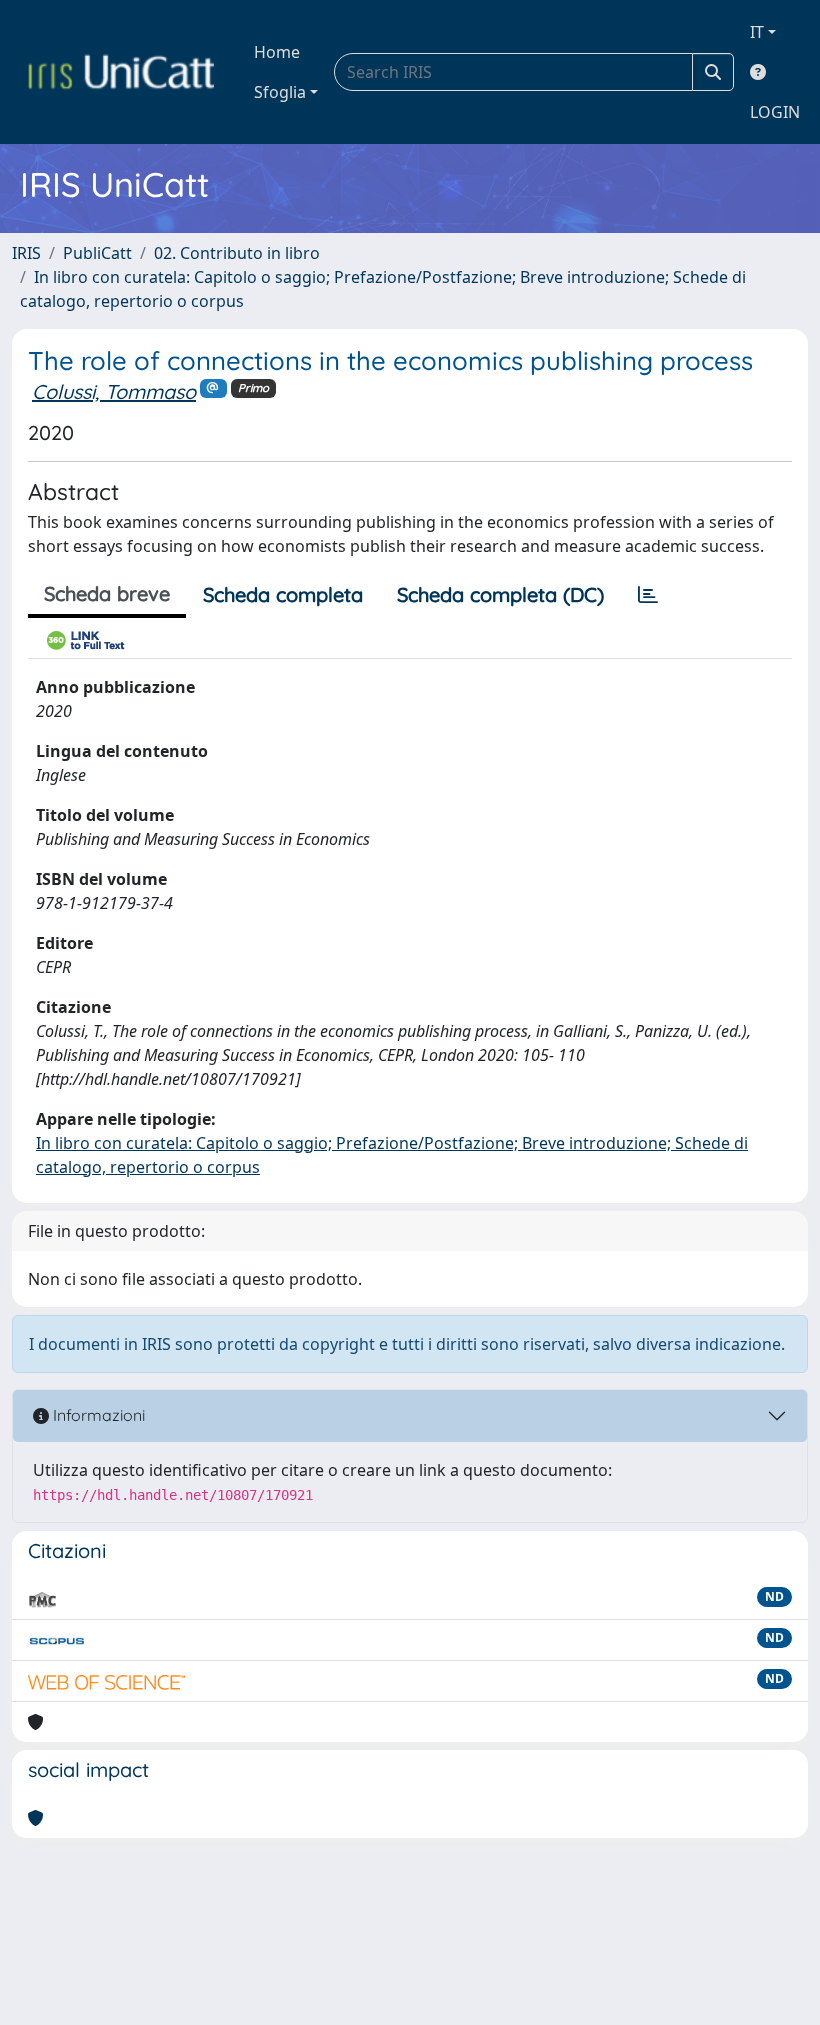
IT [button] (757, 32)
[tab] (648, 595)
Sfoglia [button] (280, 92)
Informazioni (97, 1415)
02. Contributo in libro (237, 253)
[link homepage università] (121, 72)
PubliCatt (97, 253)
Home (277, 52)
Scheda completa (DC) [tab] (500, 594)
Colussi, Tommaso (114, 391)
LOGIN (775, 112)
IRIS (26, 253)
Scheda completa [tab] (283, 594)
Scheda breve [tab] (107, 593)
